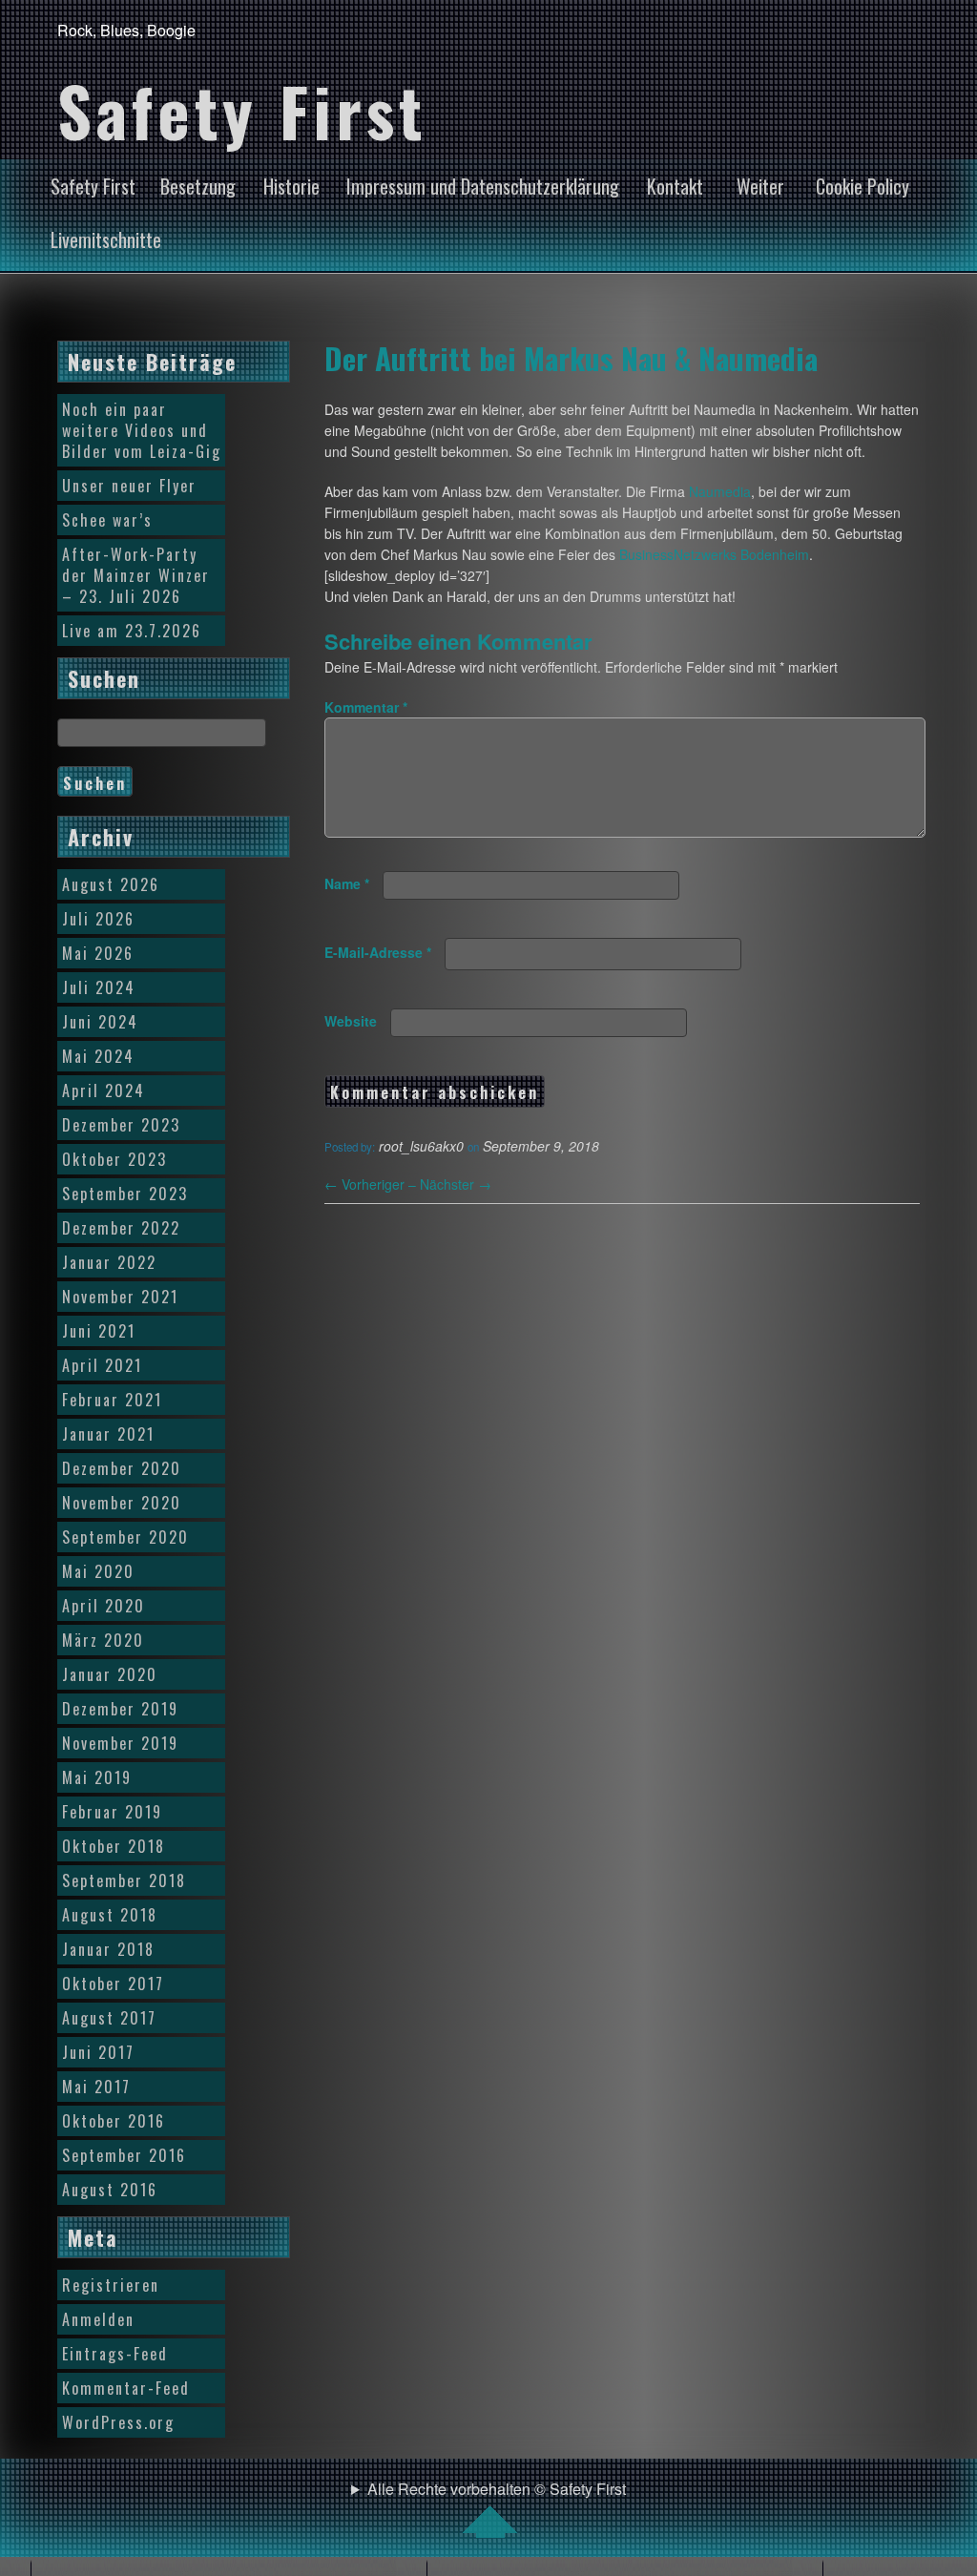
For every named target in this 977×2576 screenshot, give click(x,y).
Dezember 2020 (122, 1468)
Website (351, 1021)
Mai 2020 (98, 1571)
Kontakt (675, 186)
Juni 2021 (99, 1331)
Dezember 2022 (121, 1228)
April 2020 (104, 1606)
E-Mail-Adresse (378, 952)
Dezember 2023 (121, 1125)
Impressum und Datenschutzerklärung (483, 186)
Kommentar (366, 707)
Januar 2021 (108, 1434)
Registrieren (111, 2285)
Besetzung (198, 186)
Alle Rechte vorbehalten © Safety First (497, 2489)
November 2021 (120, 1297)
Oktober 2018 (114, 1846)
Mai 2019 (97, 1777)
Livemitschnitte (106, 239)
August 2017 (109, 2018)
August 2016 (110, 2190)
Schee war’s (107, 520)
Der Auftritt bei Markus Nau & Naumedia (571, 358)
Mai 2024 (98, 1056)
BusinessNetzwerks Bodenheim (714, 554)
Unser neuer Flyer (129, 486)
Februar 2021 (112, 1400)
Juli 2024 (99, 987)
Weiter (760, 186)
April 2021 (102, 1365)
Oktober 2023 (114, 1159)
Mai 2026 (98, 953)
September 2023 (125, 1194)
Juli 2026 (98, 919)
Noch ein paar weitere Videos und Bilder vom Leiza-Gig (142, 430)
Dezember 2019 (120, 1709)
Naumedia (720, 491)
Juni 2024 (100, 1022)
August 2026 (111, 884)
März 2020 (103, 1640)
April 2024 (104, 1091)
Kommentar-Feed (126, 2388)
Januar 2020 (110, 1674)
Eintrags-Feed (115, 2354)
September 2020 (125, 1537)
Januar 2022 (109, 1262)
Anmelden (98, 2319)
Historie (291, 186)
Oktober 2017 (113, 1984)
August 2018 (110, 1915)
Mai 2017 (96, 2087)
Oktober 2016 (114, 2121)
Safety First (93, 186)
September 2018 (124, 1880)
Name (347, 883)
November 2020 (122, 1503)
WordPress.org (118, 2422)
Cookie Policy (863, 186)
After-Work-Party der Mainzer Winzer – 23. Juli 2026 (136, 575)
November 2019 (120, 1743)
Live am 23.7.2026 (132, 631)
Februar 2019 (112, 1812)
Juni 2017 (98, 2052)
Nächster (456, 1184)
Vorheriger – (372, 1184)
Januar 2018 (108, 1949)
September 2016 (124, 2155)
